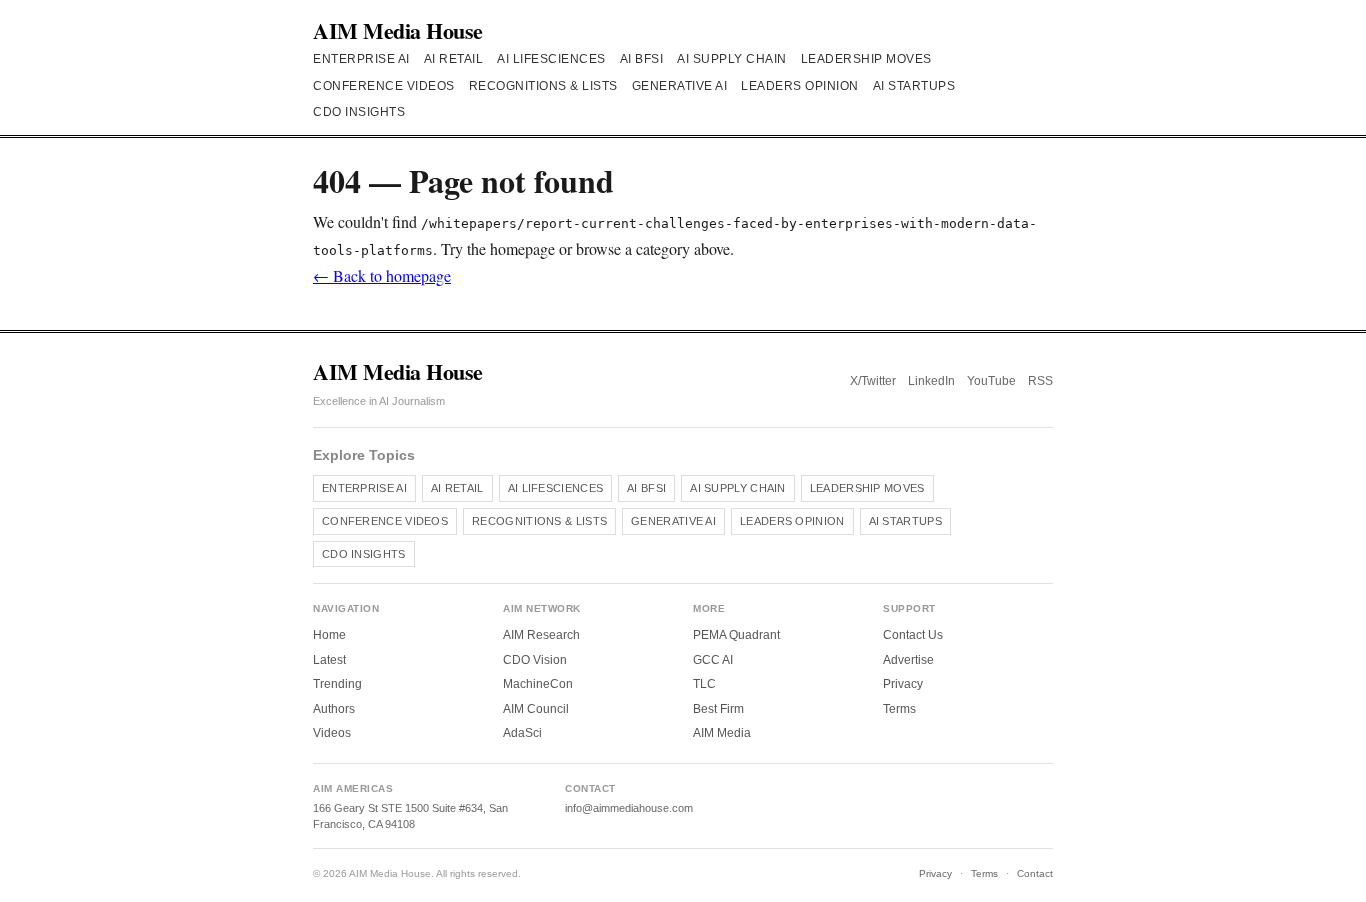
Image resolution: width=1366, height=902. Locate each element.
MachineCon (538, 684)
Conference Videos (384, 86)
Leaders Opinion (800, 86)
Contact (1035, 873)
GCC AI (713, 660)
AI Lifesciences (551, 59)
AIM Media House (398, 30)
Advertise (908, 660)
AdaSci (522, 733)
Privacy (903, 684)
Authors (334, 709)
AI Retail (454, 59)
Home (329, 635)
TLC (704, 684)
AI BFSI (642, 59)
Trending (337, 684)
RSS (1040, 381)
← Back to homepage (382, 275)
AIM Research (541, 635)
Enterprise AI (361, 59)
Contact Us (913, 635)
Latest (329, 660)
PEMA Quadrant (736, 635)
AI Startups (914, 86)
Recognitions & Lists (543, 86)
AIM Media (722, 733)
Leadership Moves (866, 59)
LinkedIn (931, 381)
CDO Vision (535, 660)
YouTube (991, 381)
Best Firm (718, 709)
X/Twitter (873, 381)
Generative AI (680, 86)
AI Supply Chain (732, 59)
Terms (899, 709)
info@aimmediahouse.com (629, 808)
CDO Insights (359, 112)
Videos (332, 733)
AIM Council (536, 709)
